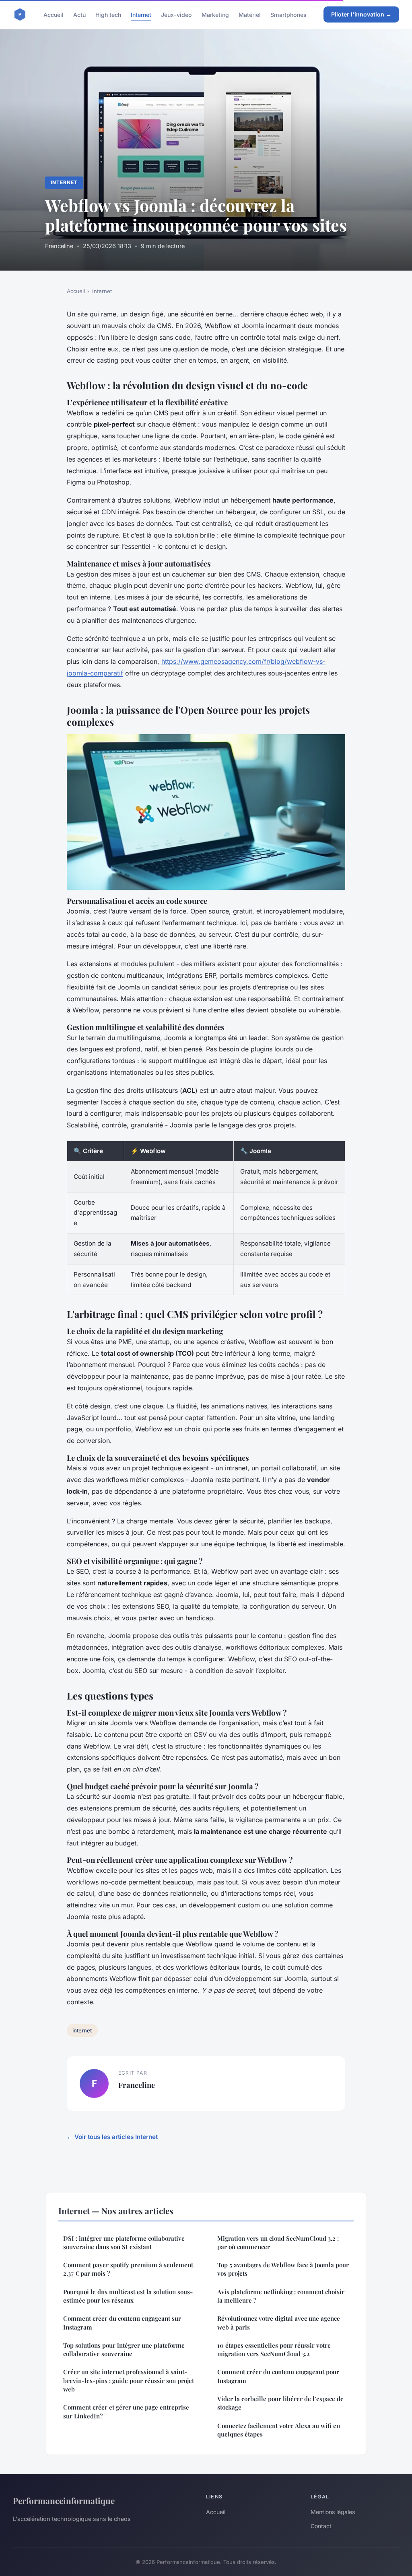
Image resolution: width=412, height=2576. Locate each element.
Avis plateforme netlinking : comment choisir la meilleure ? (281, 2296)
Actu (79, 14)
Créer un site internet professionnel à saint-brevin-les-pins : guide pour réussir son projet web (129, 2380)
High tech (108, 14)
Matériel (250, 14)
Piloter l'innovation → (361, 14)
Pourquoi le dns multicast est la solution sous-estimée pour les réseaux (128, 2296)
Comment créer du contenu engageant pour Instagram (278, 2376)
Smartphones (288, 14)
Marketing (215, 14)
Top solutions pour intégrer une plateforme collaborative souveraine (124, 2349)
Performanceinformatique (64, 2500)
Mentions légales (333, 2512)
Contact (321, 2526)
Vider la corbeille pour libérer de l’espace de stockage (280, 2403)
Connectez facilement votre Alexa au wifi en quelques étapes (279, 2430)
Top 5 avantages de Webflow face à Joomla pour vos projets (283, 2269)
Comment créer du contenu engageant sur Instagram (122, 2323)
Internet (141, 14)
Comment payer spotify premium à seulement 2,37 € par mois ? (128, 2269)
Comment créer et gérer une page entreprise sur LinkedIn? (126, 2411)
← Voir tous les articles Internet (112, 2137)
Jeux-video (176, 14)
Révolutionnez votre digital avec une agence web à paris (279, 2323)
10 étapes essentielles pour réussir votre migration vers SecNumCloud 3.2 (274, 2349)
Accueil (54, 14)
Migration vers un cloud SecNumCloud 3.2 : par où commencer (278, 2242)
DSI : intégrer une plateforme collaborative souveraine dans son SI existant (124, 2242)
